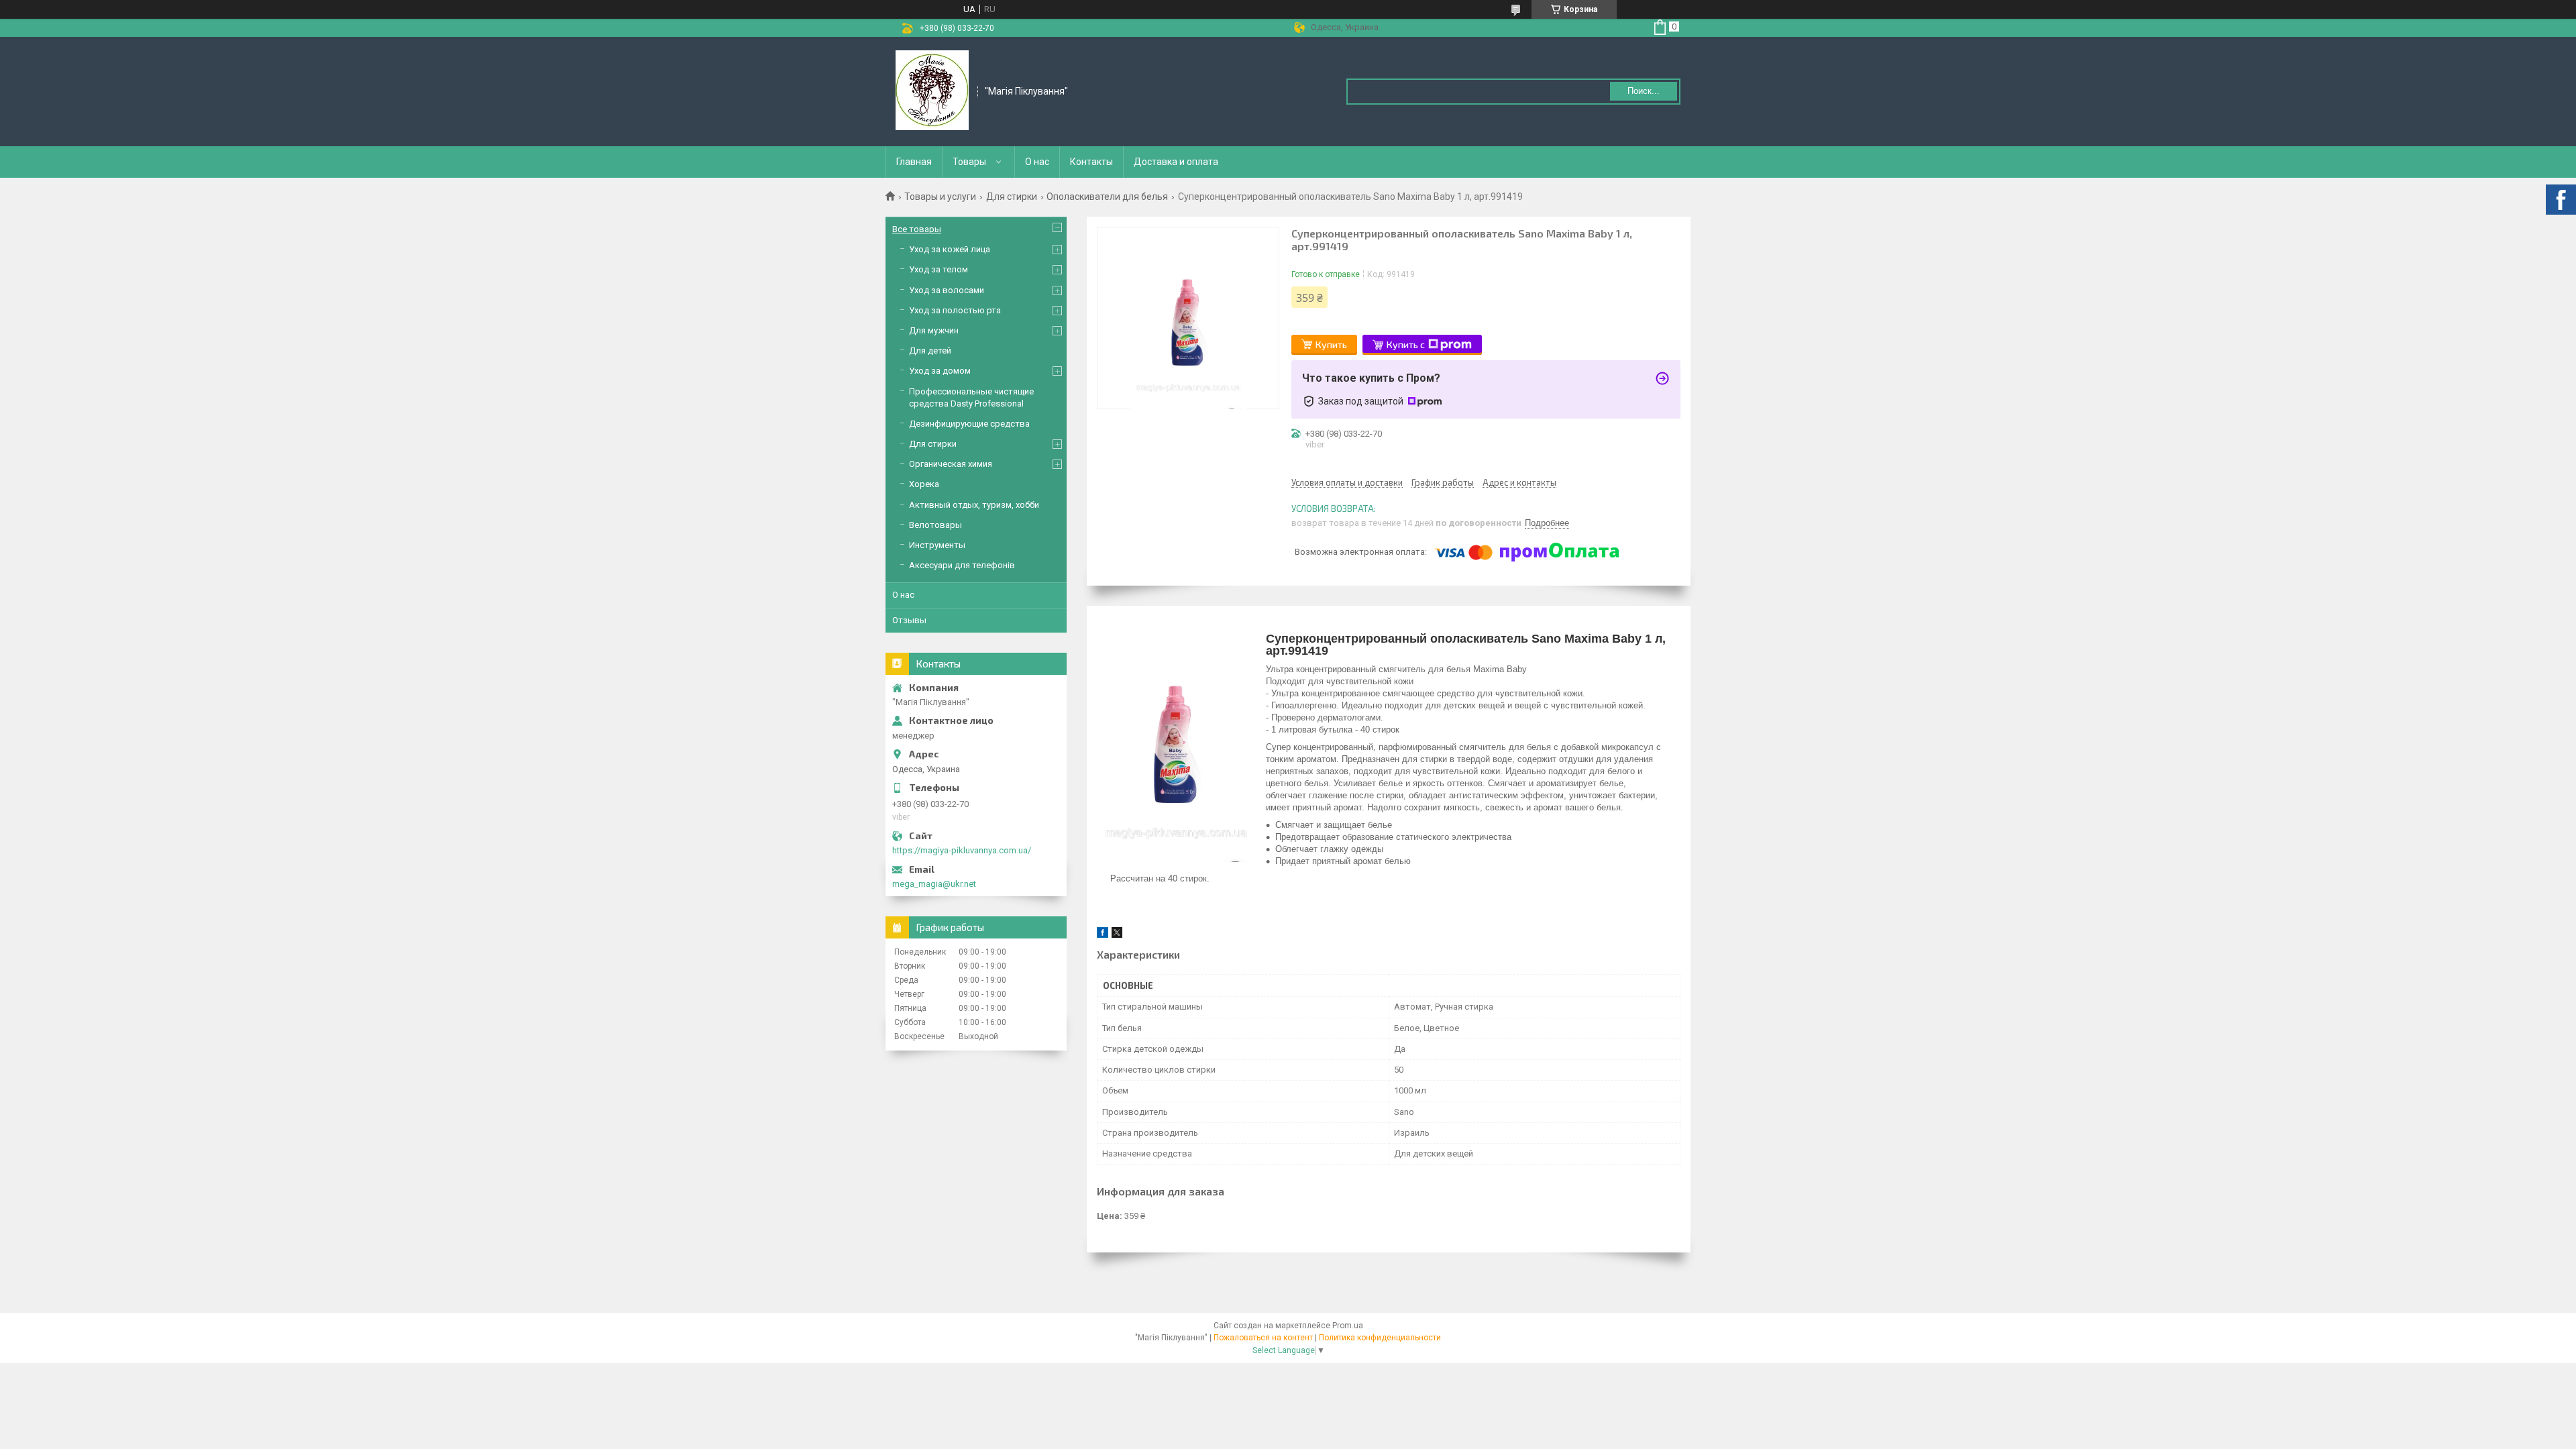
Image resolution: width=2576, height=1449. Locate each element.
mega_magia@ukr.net (934, 884)
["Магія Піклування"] (932, 91)
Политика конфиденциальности (1380, 1338)
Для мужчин (934, 330)
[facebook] (1103, 935)
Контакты (1091, 162)
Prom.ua (1348, 1326)
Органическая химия (951, 464)
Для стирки (1012, 197)
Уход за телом (938, 269)
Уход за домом (940, 371)
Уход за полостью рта (955, 310)
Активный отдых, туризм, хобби (974, 505)
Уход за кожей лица (950, 249)
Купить (1331, 344)
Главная (914, 162)
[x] (1117, 935)
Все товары (917, 229)
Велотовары (935, 525)
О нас (1037, 162)
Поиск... (1644, 91)
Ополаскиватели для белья (1107, 197)
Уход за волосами (947, 290)
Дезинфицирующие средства (969, 424)
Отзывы (909, 620)
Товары (969, 162)
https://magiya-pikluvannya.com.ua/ (962, 850)
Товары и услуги (940, 197)
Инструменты (937, 545)
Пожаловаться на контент (1263, 1338)
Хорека (924, 484)
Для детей (930, 351)
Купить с (1406, 344)
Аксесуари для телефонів (962, 565)
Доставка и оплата (1176, 162)
